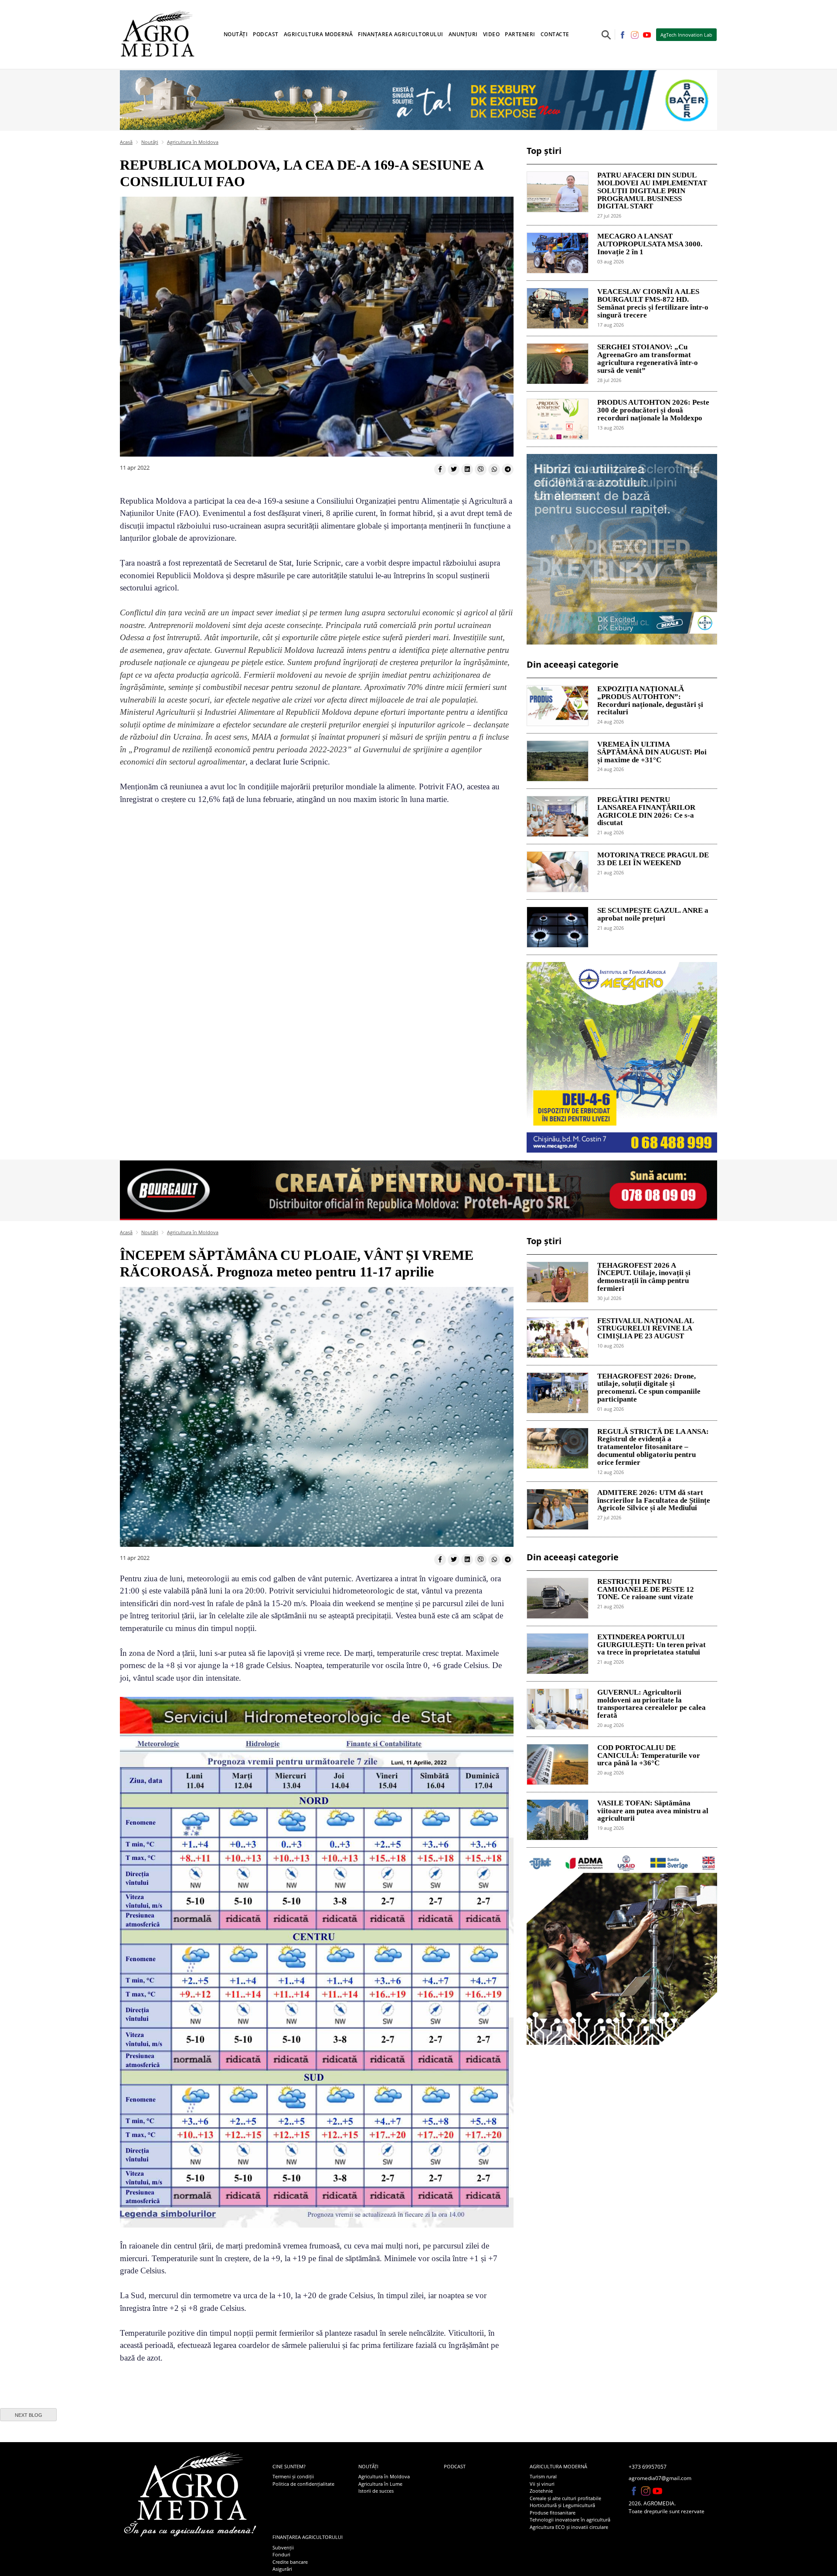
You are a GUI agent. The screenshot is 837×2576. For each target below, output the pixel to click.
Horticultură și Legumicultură (562, 2505)
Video (492, 34)
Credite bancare (290, 2562)
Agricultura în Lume (380, 2484)
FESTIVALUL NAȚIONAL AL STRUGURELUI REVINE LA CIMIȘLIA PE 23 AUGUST (645, 1329)
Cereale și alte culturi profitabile (565, 2498)
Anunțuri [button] (463, 34)
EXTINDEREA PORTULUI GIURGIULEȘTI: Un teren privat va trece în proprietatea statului (652, 1645)
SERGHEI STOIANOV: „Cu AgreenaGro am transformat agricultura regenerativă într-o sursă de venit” (648, 359)
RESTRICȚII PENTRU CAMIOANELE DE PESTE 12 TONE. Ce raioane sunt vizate (646, 1590)
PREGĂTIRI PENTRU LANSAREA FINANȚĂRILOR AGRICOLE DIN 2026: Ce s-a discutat (646, 811)
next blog (29, 2415)
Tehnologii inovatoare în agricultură (570, 2520)
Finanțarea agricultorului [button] (401, 34)
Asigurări (282, 2569)
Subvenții (283, 2547)
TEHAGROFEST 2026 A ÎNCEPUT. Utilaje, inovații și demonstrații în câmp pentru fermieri (644, 1277)
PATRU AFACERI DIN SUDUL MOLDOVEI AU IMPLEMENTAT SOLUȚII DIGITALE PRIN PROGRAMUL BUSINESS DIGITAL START (652, 191)
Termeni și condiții (293, 2476)
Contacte (555, 34)
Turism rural (543, 2476)
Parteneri (520, 34)
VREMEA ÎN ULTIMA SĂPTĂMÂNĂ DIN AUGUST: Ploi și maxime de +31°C (652, 752)
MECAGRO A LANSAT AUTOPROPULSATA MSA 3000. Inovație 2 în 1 (650, 244)
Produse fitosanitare (553, 2513)
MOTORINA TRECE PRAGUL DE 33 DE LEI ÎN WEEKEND (653, 859)
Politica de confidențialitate (303, 2484)
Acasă (126, 142)
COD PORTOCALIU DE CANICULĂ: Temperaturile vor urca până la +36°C (649, 1756)
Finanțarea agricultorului (308, 2537)
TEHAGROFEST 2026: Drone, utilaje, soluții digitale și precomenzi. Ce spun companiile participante (649, 1388)
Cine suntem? (289, 2466)
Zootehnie (541, 2491)
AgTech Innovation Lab (686, 35)
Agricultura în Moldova (193, 142)
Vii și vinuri (542, 2484)
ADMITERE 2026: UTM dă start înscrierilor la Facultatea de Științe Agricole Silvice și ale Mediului (654, 1501)
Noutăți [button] (236, 34)
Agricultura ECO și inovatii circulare (569, 2527)
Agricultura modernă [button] (318, 34)
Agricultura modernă (558, 2466)
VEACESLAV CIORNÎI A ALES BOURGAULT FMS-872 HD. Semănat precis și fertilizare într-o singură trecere (653, 303)
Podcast (266, 34)
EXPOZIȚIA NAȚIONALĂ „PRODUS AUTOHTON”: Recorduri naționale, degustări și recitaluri (650, 701)
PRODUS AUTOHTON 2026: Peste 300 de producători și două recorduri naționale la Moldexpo (653, 410)
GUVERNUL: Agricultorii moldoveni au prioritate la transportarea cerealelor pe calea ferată (652, 1704)
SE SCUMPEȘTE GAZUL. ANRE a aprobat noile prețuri (653, 914)
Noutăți (150, 142)
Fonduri (281, 2554)
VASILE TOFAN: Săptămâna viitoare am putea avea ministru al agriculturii (653, 1811)
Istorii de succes (376, 2491)
